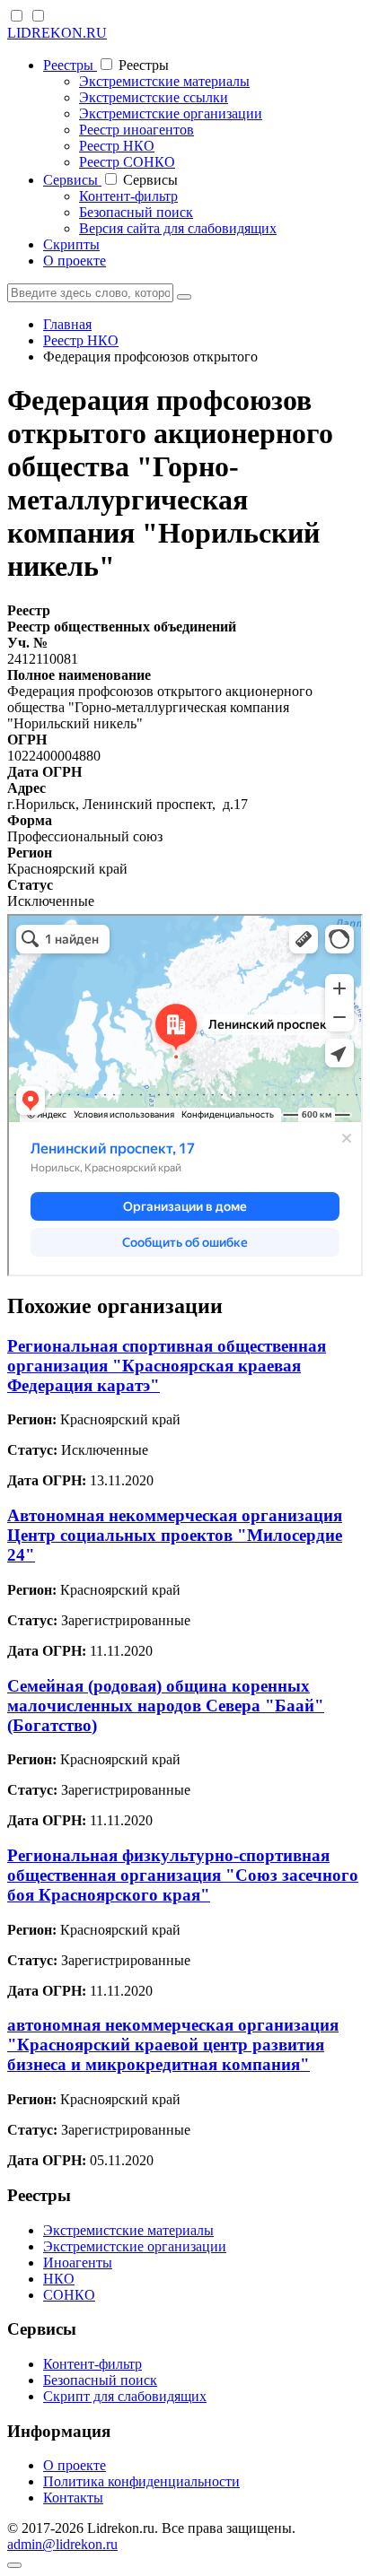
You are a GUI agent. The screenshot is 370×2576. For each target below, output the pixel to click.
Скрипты (71, 244)
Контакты (73, 2498)
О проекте (75, 261)
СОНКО (69, 2295)
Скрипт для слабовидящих (125, 2396)
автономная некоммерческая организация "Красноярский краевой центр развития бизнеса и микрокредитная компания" (173, 2045)
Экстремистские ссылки (154, 97)
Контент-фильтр (128, 196)
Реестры (70, 65)
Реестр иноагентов (137, 130)
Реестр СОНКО (127, 162)
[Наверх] (14, 2565)
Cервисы (72, 180)
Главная (67, 324)
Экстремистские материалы (164, 81)
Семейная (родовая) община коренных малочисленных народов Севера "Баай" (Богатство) (166, 1706)
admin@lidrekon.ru (62, 2544)
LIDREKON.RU (57, 33)
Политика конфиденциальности (141, 2481)
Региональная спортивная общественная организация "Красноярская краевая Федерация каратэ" (167, 1366)
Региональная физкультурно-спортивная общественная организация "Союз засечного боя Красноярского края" (183, 1875)
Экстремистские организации (171, 113)
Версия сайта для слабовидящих (178, 228)
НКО (59, 2279)
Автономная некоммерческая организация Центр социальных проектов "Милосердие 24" (175, 1535)
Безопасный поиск (136, 212)
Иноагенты (78, 2263)
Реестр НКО (117, 146)
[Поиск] (184, 297)
